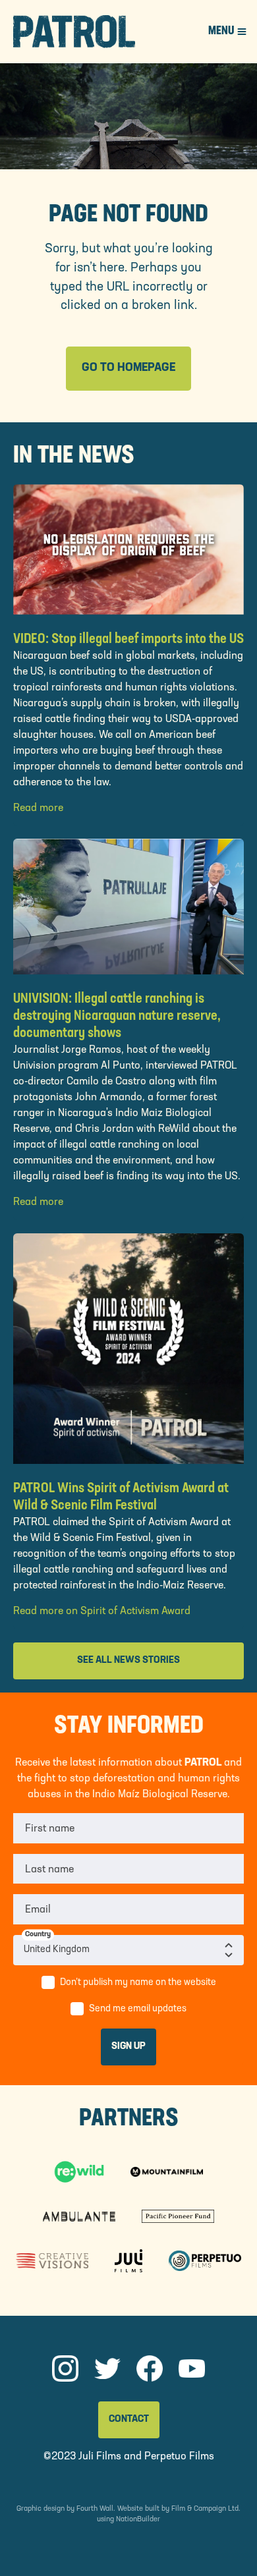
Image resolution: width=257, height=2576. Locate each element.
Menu (221, 32)
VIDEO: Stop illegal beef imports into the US (128, 639)
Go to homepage (128, 368)
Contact (129, 2420)
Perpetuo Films (179, 2457)
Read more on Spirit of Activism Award (102, 1611)
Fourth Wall (95, 2509)
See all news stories (128, 1661)
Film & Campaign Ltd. (206, 2509)
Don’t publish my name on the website (138, 1983)
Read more (38, 808)
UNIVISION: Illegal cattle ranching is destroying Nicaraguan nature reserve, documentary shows (117, 1016)
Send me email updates (138, 2009)
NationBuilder (138, 2520)
